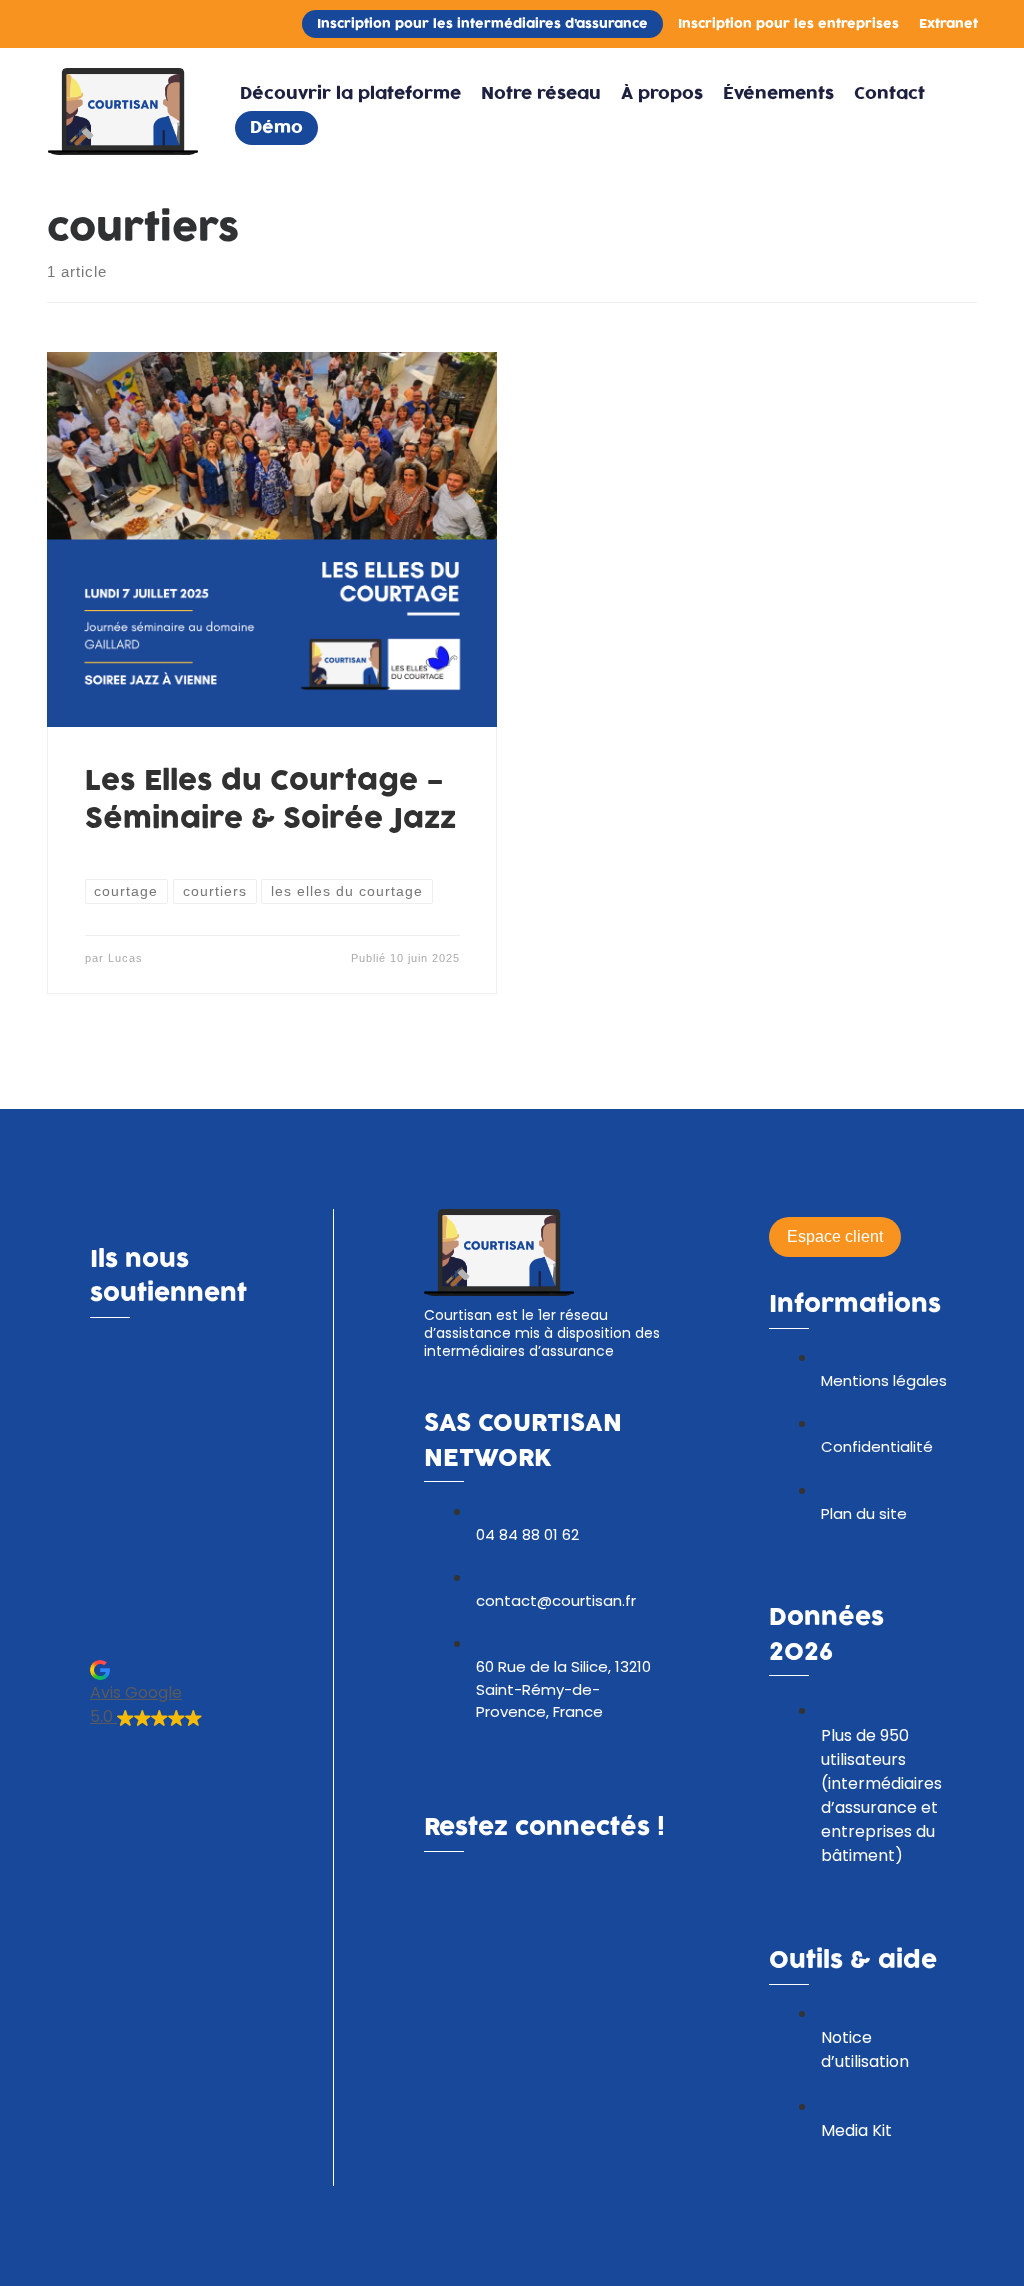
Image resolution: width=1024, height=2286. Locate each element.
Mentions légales (884, 1380)
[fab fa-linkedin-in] (473, 1893)
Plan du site (864, 1513)
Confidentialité (877, 1446)
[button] (196, 1693)
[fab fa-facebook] (439, 1893)
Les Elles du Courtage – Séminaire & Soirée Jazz (270, 800)
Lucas (125, 958)
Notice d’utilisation (865, 2049)
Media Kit (856, 2130)
